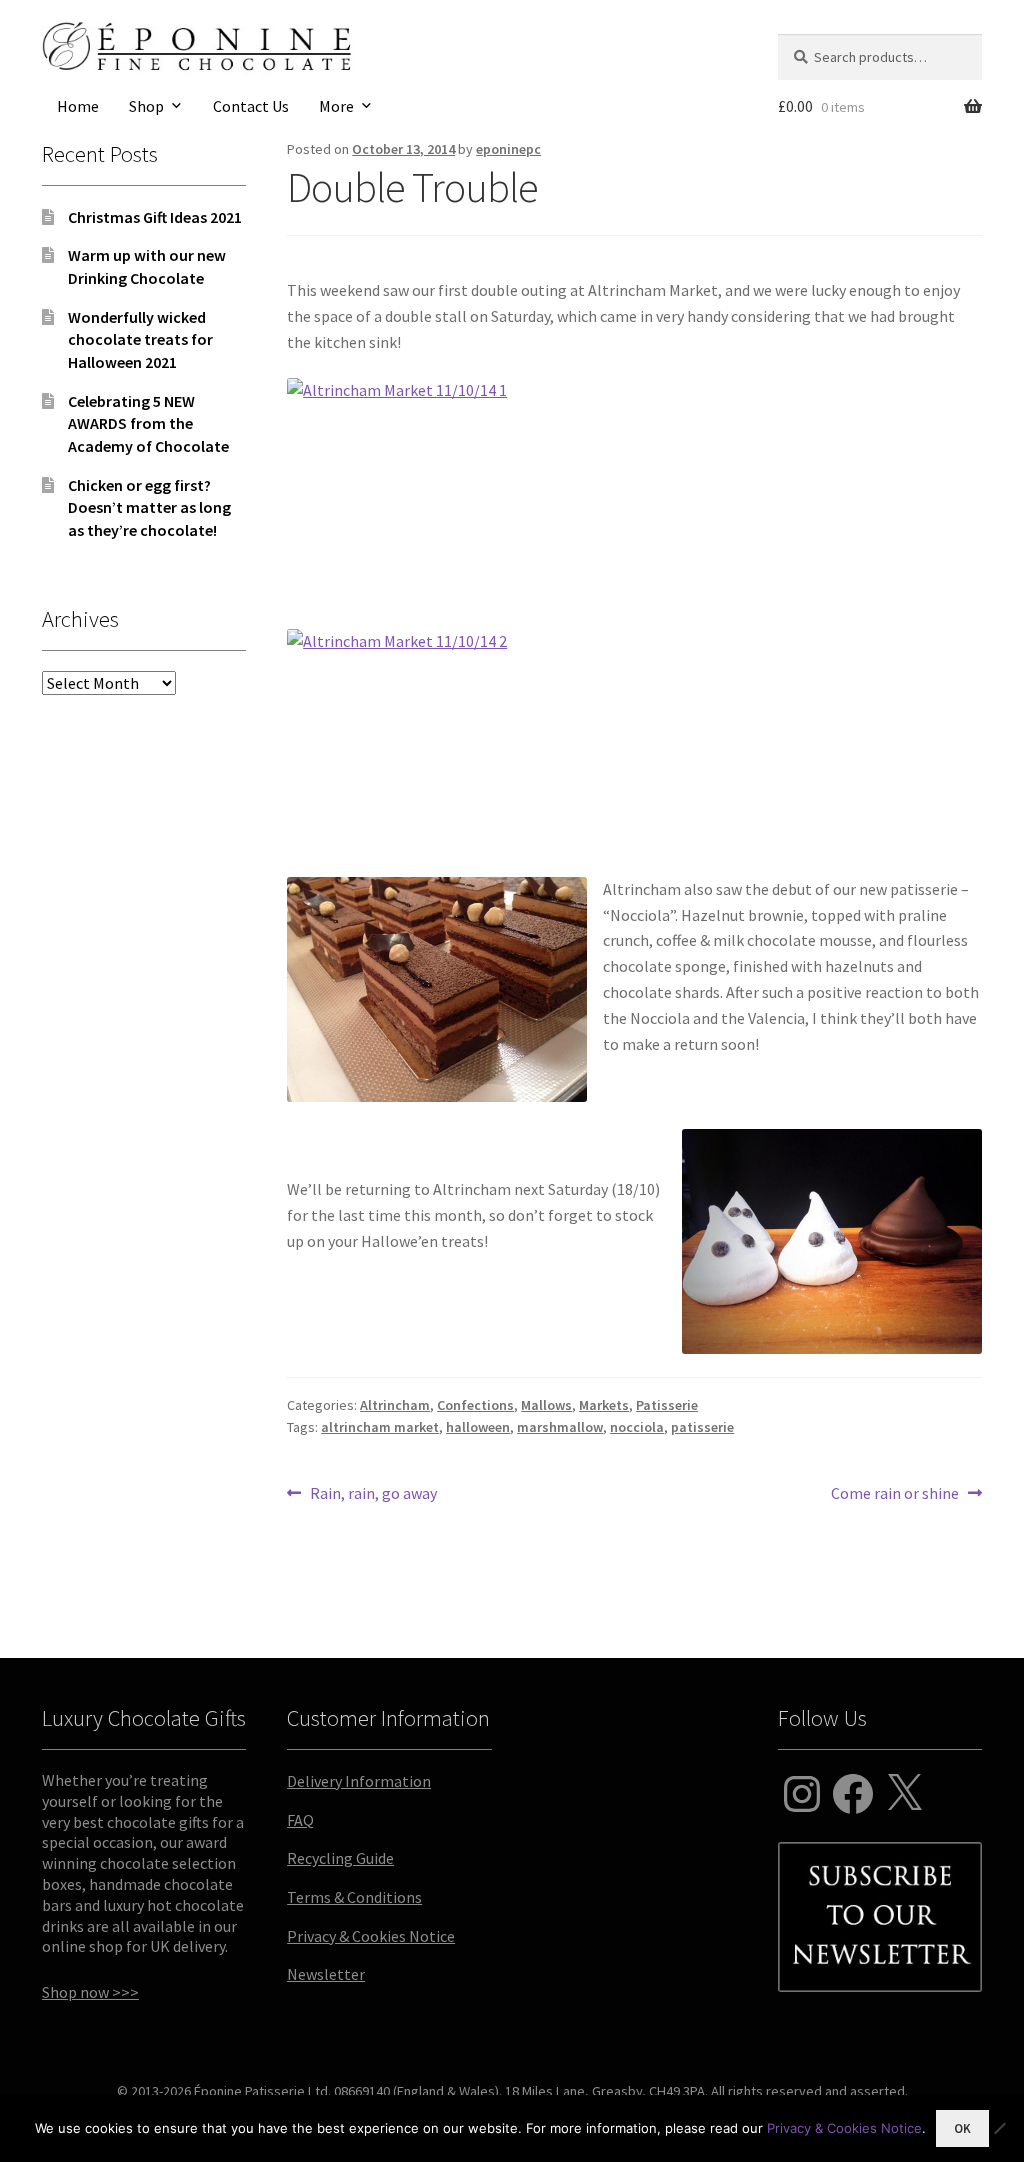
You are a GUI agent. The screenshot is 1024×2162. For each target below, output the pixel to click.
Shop (146, 106)
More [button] (336, 106)
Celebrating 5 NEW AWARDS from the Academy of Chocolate (148, 423)
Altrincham (395, 1405)
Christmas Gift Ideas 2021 (155, 217)
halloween (478, 1427)
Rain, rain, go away (373, 1494)
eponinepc (508, 149)
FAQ (300, 1820)
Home (78, 106)
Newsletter (326, 1974)
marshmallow (560, 1427)
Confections (475, 1405)
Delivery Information (359, 1781)
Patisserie (667, 1405)
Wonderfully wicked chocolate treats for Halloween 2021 (140, 339)
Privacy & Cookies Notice (371, 1936)
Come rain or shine (895, 1494)
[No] (999, 2128)
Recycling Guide (340, 1858)
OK (962, 2128)
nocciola (637, 1427)
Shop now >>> (90, 1992)
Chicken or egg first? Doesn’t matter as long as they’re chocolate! (149, 507)
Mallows (546, 1405)
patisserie (702, 1427)
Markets (604, 1405)
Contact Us (251, 106)
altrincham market (380, 1427)
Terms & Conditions (354, 1897)
